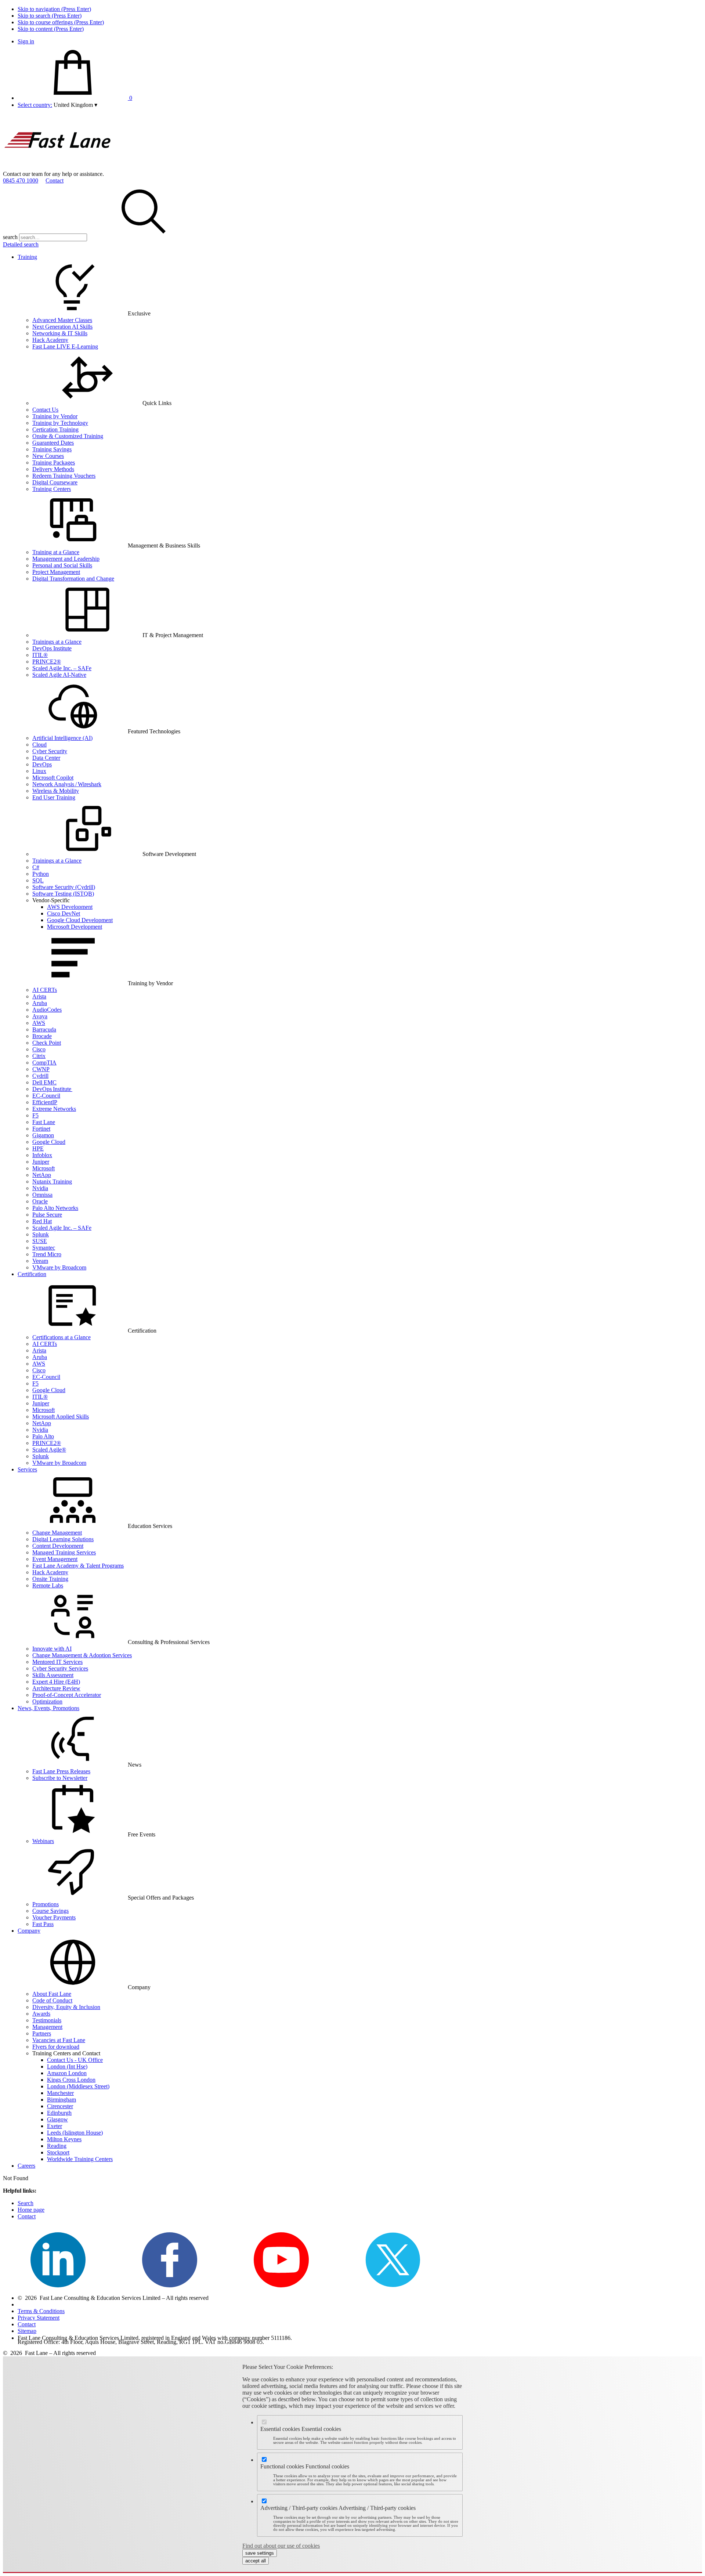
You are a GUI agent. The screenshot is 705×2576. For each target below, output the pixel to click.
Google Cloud (49, 1142)
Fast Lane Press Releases (61, 1771)
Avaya (40, 1016)
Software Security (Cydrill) (64, 887)
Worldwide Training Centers (80, 2159)
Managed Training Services (64, 1552)
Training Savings (52, 449)
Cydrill (40, 1076)
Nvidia (40, 1188)
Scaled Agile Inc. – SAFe (62, 668)
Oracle (40, 1201)
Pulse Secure (47, 1215)
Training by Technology (60, 423)
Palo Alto (43, 1436)
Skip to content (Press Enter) (51, 29)
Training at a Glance (56, 552)
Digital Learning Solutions (63, 1539)
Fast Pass (43, 1924)
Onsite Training (50, 1579)
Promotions (46, 1904)
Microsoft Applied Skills (61, 1417)
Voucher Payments (54, 1917)
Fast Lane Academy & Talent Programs (78, 1566)
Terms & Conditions (41, 2311)
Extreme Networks (54, 1109)
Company (29, 1931)
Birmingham (62, 2100)
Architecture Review (56, 1688)
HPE (38, 1148)
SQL (38, 880)
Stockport (58, 2152)
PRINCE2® (47, 662)
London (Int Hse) (67, 2066)
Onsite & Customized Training (68, 436)
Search (26, 2203)
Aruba (40, 1003)
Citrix (39, 1056)
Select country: (35, 105)
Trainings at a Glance (57, 642)
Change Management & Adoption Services (82, 1655)
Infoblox (42, 1155)
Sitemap (27, 2331)
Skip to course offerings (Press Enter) (61, 22)
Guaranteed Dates (53, 443)
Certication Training (55, 429)
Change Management (57, 1533)
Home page (31, 2210)
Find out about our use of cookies (281, 2546)
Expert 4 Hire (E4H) (56, 1682)
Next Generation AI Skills (62, 327)
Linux (39, 771)
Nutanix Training (52, 1182)
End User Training (54, 797)
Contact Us (45, 410)
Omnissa (42, 1195)
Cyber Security (50, 751)
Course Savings (50, 1911)
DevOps (42, 764)
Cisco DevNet (64, 913)
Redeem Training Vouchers (64, 476)
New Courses (48, 456)
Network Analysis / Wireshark (67, 784)
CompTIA (44, 1063)
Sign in (26, 41)
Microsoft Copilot (53, 778)
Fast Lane (44, 1122)
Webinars (43, 1841)
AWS (39, 1023)
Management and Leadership (66, 559)
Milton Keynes (64, 2139)
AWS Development (70, 907)
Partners (42, 2033)
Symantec (44, 1248)
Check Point (47, 1043)
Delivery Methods (53, 469)
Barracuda (44, 1029)
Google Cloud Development (80, 920)
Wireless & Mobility (56, 791)
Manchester (60, 2093)
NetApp (42, 1175)
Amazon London (67, 2073)
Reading (57, 2146)
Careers (26, 2166)
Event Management (55, 1559)
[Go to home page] (58, 167)
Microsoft (44, 1168)
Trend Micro (47, 1254)
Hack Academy (50, 340)
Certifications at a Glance (62, 1337)
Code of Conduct (52, 2000)
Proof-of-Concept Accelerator (67, 1695)
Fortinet (41, 1129)
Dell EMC (44, 1082)
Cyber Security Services (60, 1668)
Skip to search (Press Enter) (50, 16)
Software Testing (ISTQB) (63, 894)
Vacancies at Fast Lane (59, 2040)
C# (36, 867)
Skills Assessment (53, 1675)
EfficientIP (45, 1102)
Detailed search (21, 244)
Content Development (58, 1546)
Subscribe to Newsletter (60, 1778)
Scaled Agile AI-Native (59, 675)
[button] (75, 105)
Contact (55, 180)
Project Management (56, 572)
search (10, 237)
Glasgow (57, 2119)
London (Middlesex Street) (78, 2086)
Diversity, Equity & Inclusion (66, 2007)
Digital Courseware (55, 482)
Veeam (40, 1261)
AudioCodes (47, 1010)
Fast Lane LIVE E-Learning (65, 346)
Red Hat (42, 1221)
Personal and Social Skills (62, 565)
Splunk (41, 1234)
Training (27, 257)
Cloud (39, 745)
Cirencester (60, 2106)
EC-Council (46, 1096)
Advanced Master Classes (62, 320)
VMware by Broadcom (59, 1267)
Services (27, 1469)
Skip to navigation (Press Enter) (54, 9)
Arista (39, 996)
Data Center (46, 758)
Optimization (47, 1701)
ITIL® (40, 655)
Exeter (55, 2126)
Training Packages (54, 463)
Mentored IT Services (57, 1662)
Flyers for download (56, 2047)
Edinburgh (59, 2113)
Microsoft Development (75, 927)
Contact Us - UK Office (75, 2060)
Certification (32, 1274)
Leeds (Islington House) (75, 2133)
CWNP (41, 1069)
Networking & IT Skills (60, 333)
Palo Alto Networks (55, 1208)
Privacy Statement (39, 2318)
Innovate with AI (52, 1649)
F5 (35, 1115)
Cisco (39, 1049)
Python (41, 874)
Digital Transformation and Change (73, 579)
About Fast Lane (52, 1994)
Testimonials (47, 2020)
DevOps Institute (52, 648)
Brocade (42, 1036)
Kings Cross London (71, 2080)
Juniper (41, 1162)
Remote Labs (48, 1585)
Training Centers (52, 489)
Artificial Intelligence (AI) (62, 738)
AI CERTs (45, 990)
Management (47, 2027)
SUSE (40, 1241)
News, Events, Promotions (48, 1708)
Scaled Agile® (49, 1450)
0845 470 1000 (21, 180)
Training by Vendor (55, 416)
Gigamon (43, 1135)
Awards (41, 2014)
